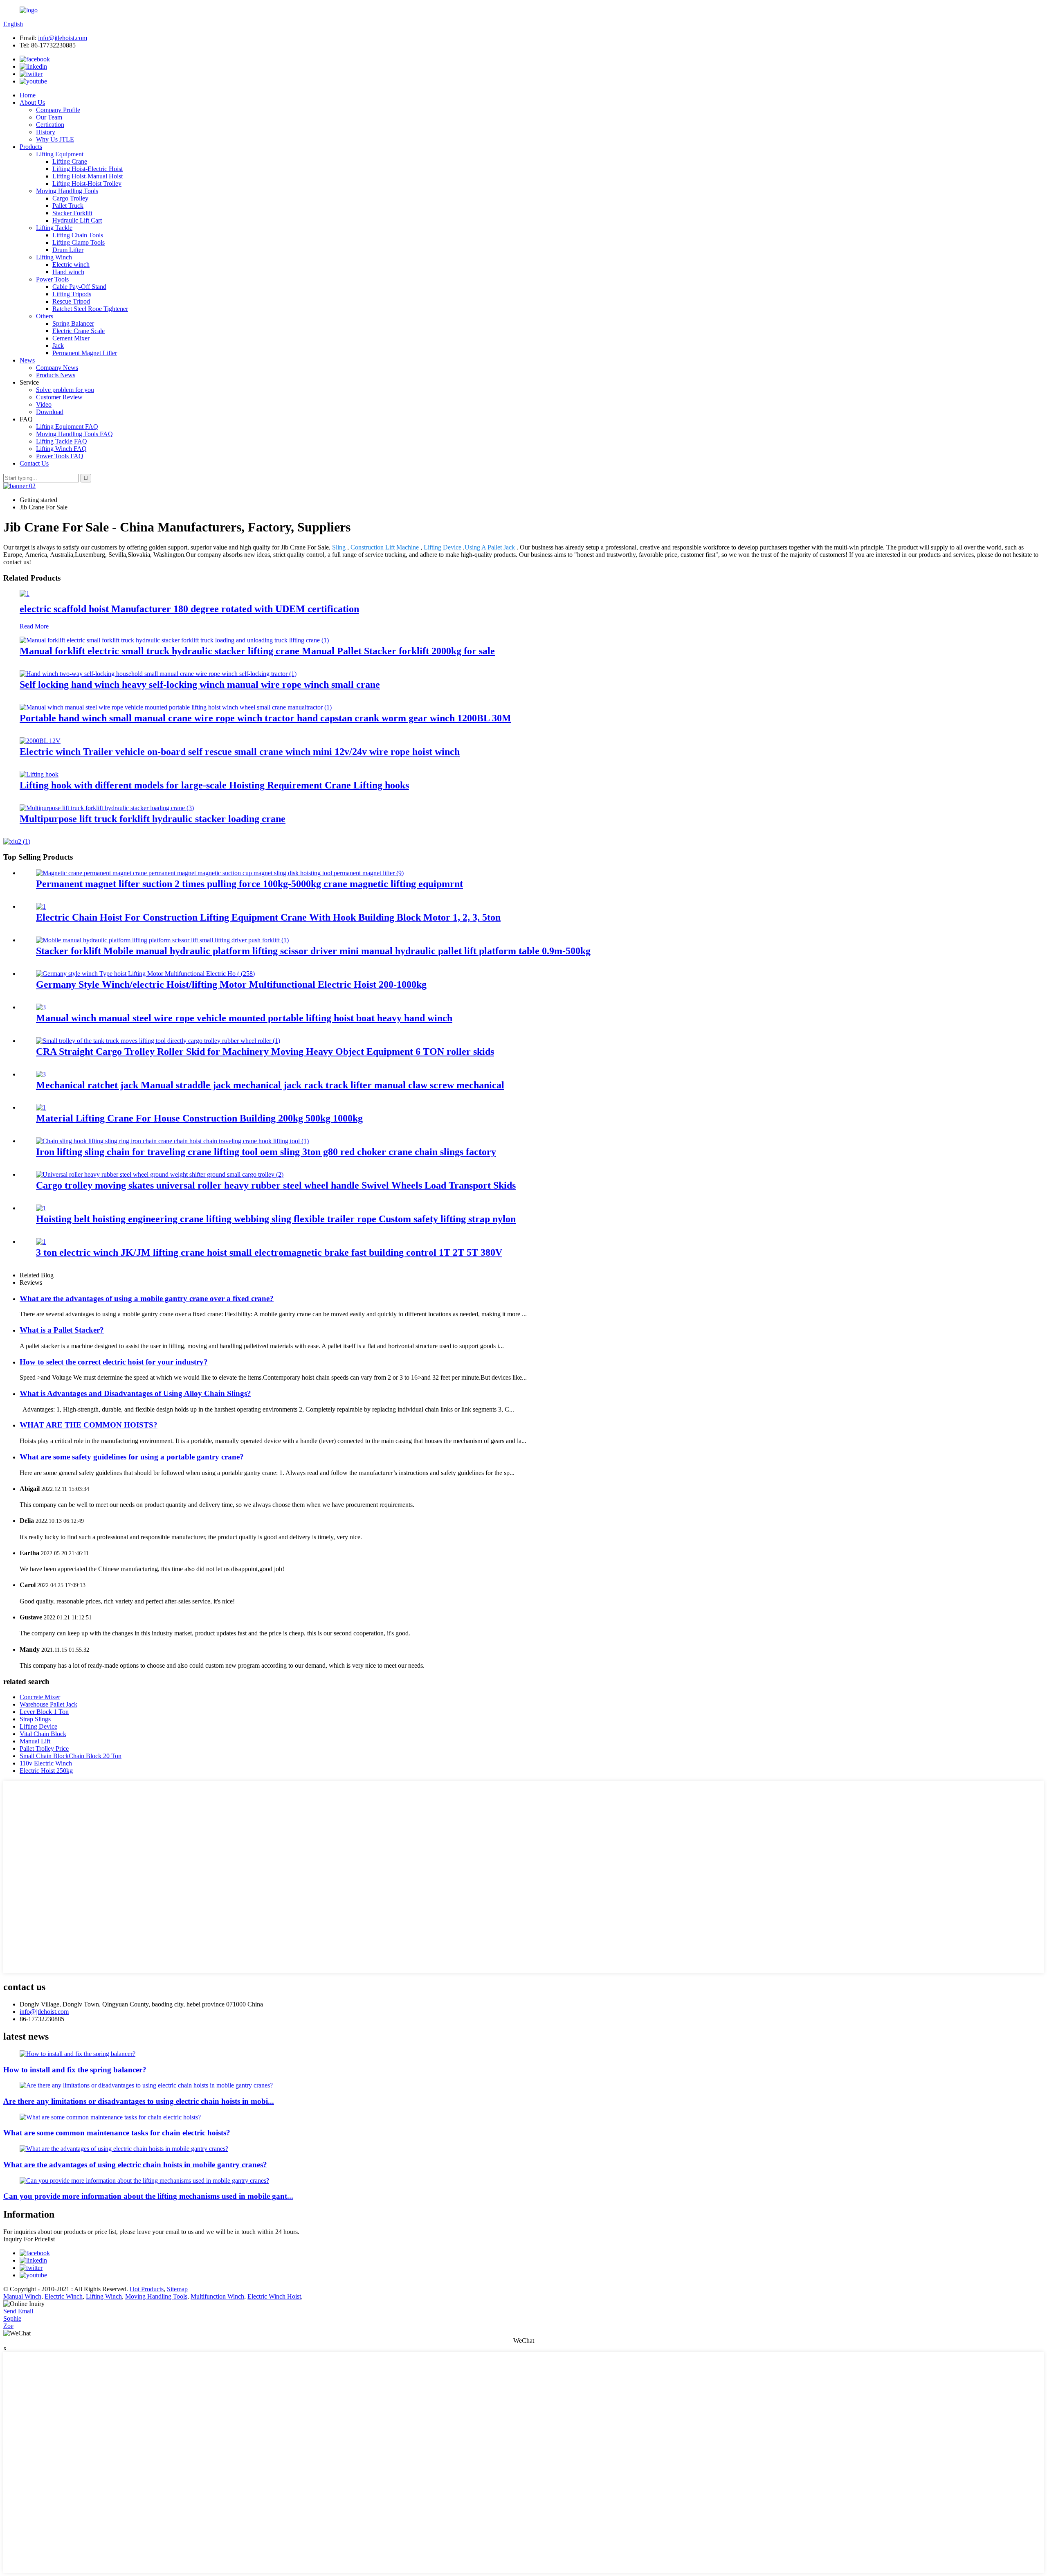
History (46, 132)
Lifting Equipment (60, 154)
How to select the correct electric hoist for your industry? (114, 1362)
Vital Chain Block (43, 1734)
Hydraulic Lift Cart (77, 220)
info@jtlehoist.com (63, 38)
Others (45, 316)
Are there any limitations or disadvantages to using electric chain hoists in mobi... (139, 2101)
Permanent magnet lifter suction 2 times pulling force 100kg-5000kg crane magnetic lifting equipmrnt (249, 884)
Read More (34, 626)
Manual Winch (22, 2296)
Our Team (49, 117)
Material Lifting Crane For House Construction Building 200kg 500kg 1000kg (199, 1118)
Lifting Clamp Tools (79, 242)
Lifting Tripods (72, 294)
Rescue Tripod (71, 301)
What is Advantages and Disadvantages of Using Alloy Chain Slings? (135, 1393)
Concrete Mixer (40, 1697)
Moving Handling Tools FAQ (74, 434)
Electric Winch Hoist (274, 2296)
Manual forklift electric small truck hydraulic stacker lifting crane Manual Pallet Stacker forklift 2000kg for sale (257, 651)
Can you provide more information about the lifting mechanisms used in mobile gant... (148, 2196)
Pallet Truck (68, 206)
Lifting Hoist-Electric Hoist (88, 169)
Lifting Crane (70, 161)
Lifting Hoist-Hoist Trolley (87, 184)
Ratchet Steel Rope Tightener (90, 309)
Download (50, 412)
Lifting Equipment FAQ (67, 427)
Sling (339, 547)
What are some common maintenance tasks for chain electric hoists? (117, 2133)
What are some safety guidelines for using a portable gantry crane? (132, 1457)
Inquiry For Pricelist (29, 2239)
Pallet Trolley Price (44, 1748)
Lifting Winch (54, 257)
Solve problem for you (65, 390)
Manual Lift (35, 1741)
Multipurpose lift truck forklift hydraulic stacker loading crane (153, 819)
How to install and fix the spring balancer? (75, 2070)
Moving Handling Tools (67, 191)
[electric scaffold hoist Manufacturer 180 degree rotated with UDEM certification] (25, 593)
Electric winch (71, 265)
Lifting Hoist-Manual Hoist (88, 176)
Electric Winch (64, 2296)
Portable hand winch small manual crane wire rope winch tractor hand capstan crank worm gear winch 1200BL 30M (265, 718)
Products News (56, 375)
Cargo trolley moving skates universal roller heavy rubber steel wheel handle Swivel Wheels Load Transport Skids (276, 1185)
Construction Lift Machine (385, 547)
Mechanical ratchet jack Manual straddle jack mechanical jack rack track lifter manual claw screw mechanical (270, 1085)
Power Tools (52, 279)
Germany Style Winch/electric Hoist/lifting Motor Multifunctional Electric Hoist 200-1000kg (231, 984)
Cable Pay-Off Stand (79, 287)
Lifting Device (443, 547)
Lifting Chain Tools (78, 235)
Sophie (12, 2318)
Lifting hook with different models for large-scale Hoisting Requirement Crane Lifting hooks (214, 785)
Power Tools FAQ (60, 456)
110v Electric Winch (46, 1763)
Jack (58, 346)
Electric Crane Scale (79, 331)
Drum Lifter (68, 250)
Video (44, 404)
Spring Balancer (73, 323)
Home (28, 95)
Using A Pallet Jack (490, 547)
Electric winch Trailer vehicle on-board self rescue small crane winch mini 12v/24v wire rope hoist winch (240, 752)
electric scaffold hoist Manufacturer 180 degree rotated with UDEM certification (189, 609)
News (27, 360)
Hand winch (68, 272)
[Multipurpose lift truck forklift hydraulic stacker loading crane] (107, 808)
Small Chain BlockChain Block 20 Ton (71, 1756)
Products (31, 147)
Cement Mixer (71, 338)
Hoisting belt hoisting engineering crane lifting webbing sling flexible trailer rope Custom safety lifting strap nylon (276, 1219)
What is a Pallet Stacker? (62, 1330)
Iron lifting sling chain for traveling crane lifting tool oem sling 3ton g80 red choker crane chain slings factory (266, 1152)
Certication (50, 125)
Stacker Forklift (72, 213)
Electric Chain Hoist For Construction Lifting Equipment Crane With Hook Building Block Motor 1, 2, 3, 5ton (268, 917)
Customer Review (59, 397)
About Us (32, 102)
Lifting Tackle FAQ (62, 441)
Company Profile (58, 110)
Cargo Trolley (70, 198)
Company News (57, 368)
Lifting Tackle (54, 228)
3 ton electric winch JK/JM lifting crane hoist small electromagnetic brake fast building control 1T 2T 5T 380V (269, 1252)
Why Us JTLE (55, 139)
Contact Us (34, 463)
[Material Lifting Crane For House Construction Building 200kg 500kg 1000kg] (41, 1107)
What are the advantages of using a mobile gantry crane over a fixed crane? (147, 1298)
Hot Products (147, 2289)
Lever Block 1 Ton (44, 1712)
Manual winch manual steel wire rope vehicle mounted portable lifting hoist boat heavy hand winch (244, 1018)
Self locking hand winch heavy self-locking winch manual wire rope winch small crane (200, 685)
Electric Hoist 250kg (46, 1771)
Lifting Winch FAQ (61, 449)
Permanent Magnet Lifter (85, 353)
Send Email (18, 2311)
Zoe (8, 2326)
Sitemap (177, 2289)
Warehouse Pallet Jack (48, 1704)
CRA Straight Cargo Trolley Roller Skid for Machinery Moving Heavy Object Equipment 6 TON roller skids (265, 1052)
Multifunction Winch (217, 2296)
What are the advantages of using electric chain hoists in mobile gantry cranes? (135, 2165)
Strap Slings (35, 1719)
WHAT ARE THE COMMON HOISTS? (89, 1425)
